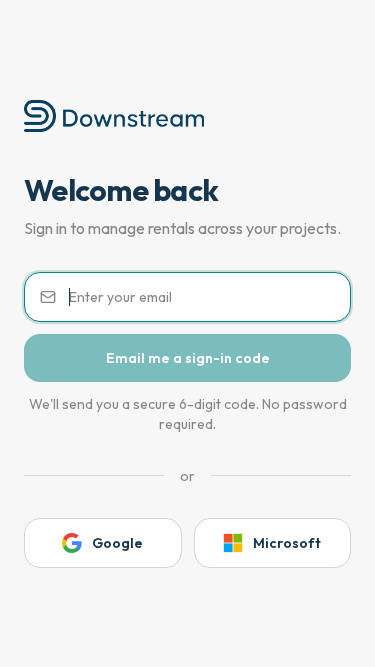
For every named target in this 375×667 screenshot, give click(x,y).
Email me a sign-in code (188, 358)
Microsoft (287, 543)
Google (117, 543)
